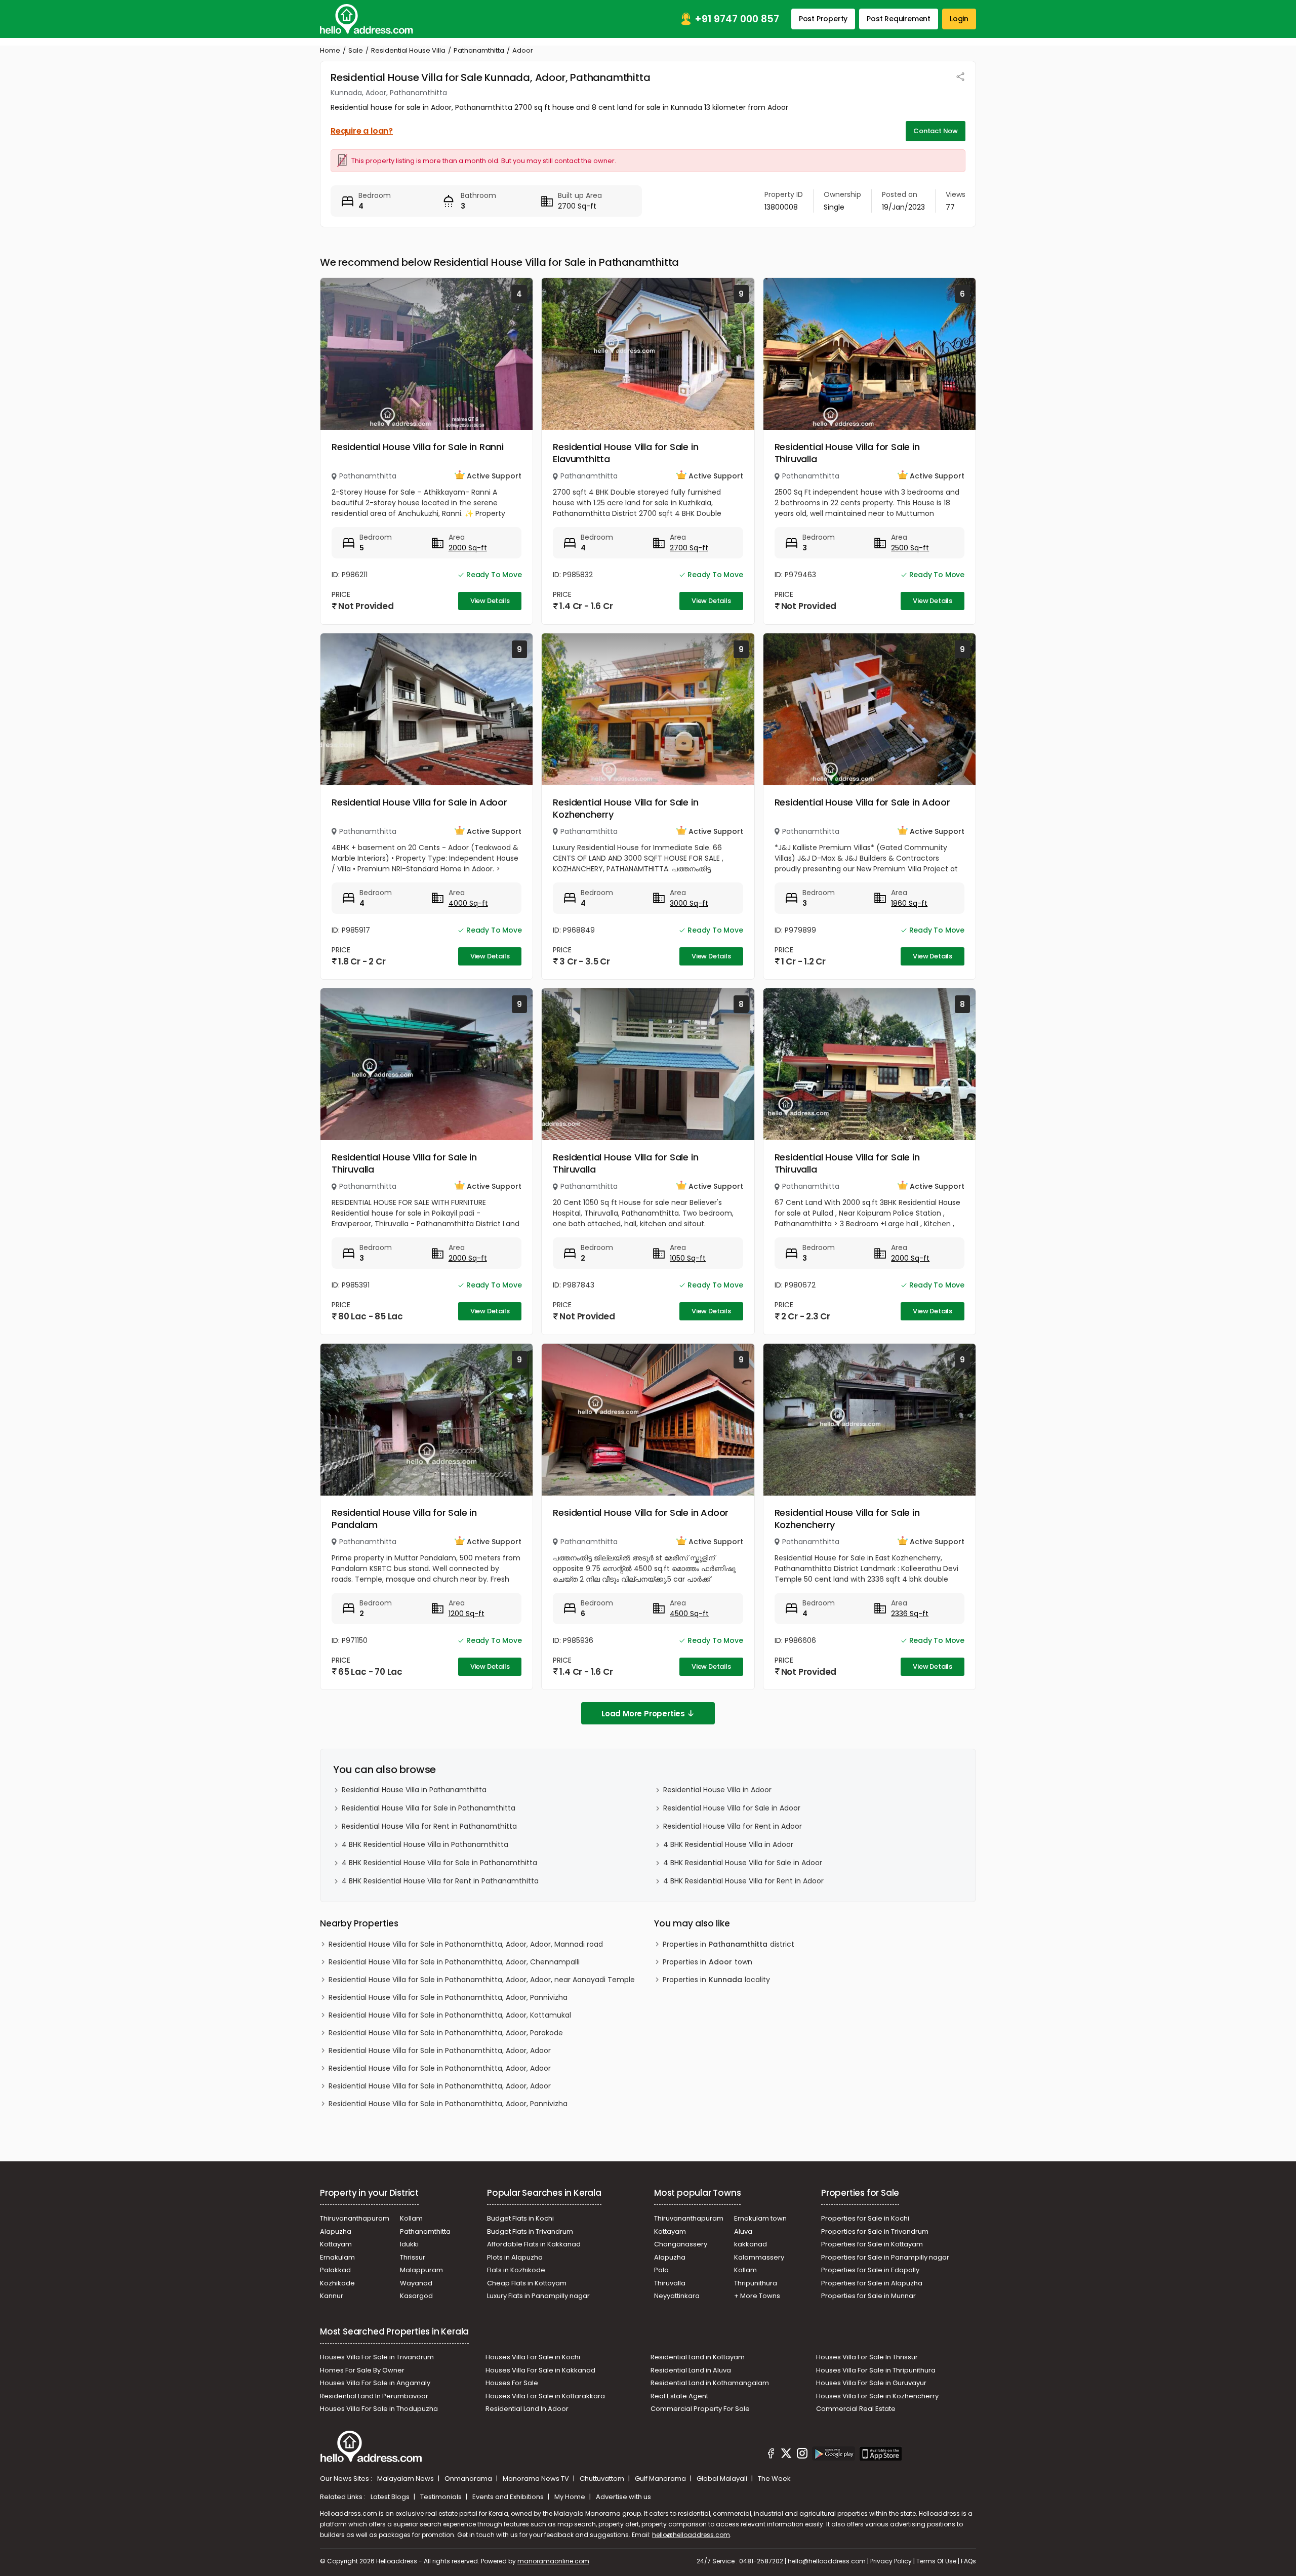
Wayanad (416, 2283)
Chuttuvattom (603, 2479)
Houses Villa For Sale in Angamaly (375, 2383)
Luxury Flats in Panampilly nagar (538, 2296)
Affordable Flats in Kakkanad (534, 2244)
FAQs (968, 2561)
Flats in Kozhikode (516, 2270)
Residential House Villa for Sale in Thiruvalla (847, 453)
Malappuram (421, 2270)
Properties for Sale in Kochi (865, 2218)
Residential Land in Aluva (691, 2370)
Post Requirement (899, 19)
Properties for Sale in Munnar (868, 2296)
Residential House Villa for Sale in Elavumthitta (625, 453)
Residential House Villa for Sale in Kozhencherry (625, 808)
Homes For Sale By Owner (362, 2370)
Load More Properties (643, 1714)
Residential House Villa (408, 50)
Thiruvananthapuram (355, 2218)
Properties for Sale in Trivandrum (875, 2231)
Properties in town (707, 1962)
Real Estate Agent (679, 2396)
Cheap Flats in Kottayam (527, 2283)
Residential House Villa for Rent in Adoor (733, 1826)
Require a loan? (362, 131)
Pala (661, 2270)
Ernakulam (337, 2257)
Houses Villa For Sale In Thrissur (867, 2357)
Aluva (743, 2231)
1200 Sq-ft (467, 1614)
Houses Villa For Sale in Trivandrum (377, 2357)
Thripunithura (756, 2283)
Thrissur (413, 2257)
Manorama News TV (537, 2479)
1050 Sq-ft (688, 1258)
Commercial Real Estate (856, 2409)
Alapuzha (336, 2231)
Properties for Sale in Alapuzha (872, 2283)
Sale (356, 50)
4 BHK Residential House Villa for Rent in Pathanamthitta (440, 1881)
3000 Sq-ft (689, 903)
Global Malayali (723, 2479)
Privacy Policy (891, 2561)
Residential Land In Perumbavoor (374, 2396)
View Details (490, 601)
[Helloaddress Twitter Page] (786, 2455)
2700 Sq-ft (689, 548)
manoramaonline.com (553, 2561)
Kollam (411, 2218)
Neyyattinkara (677, 2296)
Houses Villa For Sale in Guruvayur (871, 2383)
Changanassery (681, 2244)
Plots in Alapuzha (515, 2257)
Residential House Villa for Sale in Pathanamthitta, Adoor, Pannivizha (448, 1997)
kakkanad (751, 2244)
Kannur (332, 2296)
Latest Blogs (391, 2497)
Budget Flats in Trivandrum (530, 2231)
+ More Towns (757, 2296)
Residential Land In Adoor (527, 2409)
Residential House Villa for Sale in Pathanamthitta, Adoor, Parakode (446, 2033)
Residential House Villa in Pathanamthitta (414, 1790)
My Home (571, 2497)
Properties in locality (716, 1980)
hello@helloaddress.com (691, 2535)
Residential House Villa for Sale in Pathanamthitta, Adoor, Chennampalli (454, 1962)
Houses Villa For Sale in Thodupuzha (379, 2409)
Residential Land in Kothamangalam (710, 2383)
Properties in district (728, 1944)
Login (959, 19)
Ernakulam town (760, 2218)
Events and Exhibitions (509, 2497)
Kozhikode (337, 2283)
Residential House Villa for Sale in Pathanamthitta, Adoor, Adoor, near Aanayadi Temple (482, 1980)
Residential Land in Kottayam (698, 2357)
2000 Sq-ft (468, 548)
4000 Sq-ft (468, 903)
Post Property (823, 19)
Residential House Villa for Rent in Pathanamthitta (429, 1826)
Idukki (409, 2244)
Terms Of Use (936, 2561)
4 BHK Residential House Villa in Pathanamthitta (425, 1844)
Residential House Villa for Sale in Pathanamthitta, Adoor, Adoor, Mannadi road (466, 1944)
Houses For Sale (512, 2383)
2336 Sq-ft (910, 1614)
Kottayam (336, 2244)
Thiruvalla (670, 2283)
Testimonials (442, 2497)
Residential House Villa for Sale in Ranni (418, 447)
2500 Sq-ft (910, 548)
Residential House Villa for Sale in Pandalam (404, 1519)
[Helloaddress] (367, 19)
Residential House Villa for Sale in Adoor (419, 802)
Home (330, 50)
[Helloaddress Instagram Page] (802, 2455)
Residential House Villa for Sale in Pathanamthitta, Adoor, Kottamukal (450, 2015)
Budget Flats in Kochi (520, 2218)
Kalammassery (759, 2257)
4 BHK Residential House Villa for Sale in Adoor (743, 1863)
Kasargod (416, 2296)
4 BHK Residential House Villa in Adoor (728, 1844)
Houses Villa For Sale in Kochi (533, 2357)
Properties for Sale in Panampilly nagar (885, 2257)
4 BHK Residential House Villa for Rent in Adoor (743, 1881)
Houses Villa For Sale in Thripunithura (876, 2370)
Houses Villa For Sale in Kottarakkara (545, 2396)
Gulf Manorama (661, 2479)
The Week (774, 2479)
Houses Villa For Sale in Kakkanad (540, 2370)
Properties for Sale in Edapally (870, 2270)
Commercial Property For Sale (700, 2409)
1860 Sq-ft (909, 903)
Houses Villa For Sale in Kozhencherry (877, 2396)
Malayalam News (406, 2479)
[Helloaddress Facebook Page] (771, 2455)
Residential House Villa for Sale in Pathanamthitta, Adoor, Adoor (440, 2050)
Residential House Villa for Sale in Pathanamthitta (429, 1808)
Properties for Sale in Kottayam (872, 2244)
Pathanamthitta (479, 50)
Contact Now (936, 131)
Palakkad (335, 2270)
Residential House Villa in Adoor (717, 1790)
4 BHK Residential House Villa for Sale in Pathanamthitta (439, 1863)
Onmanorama (469, 2479)
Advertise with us (623, 2497)
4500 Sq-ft (689, 1614)
